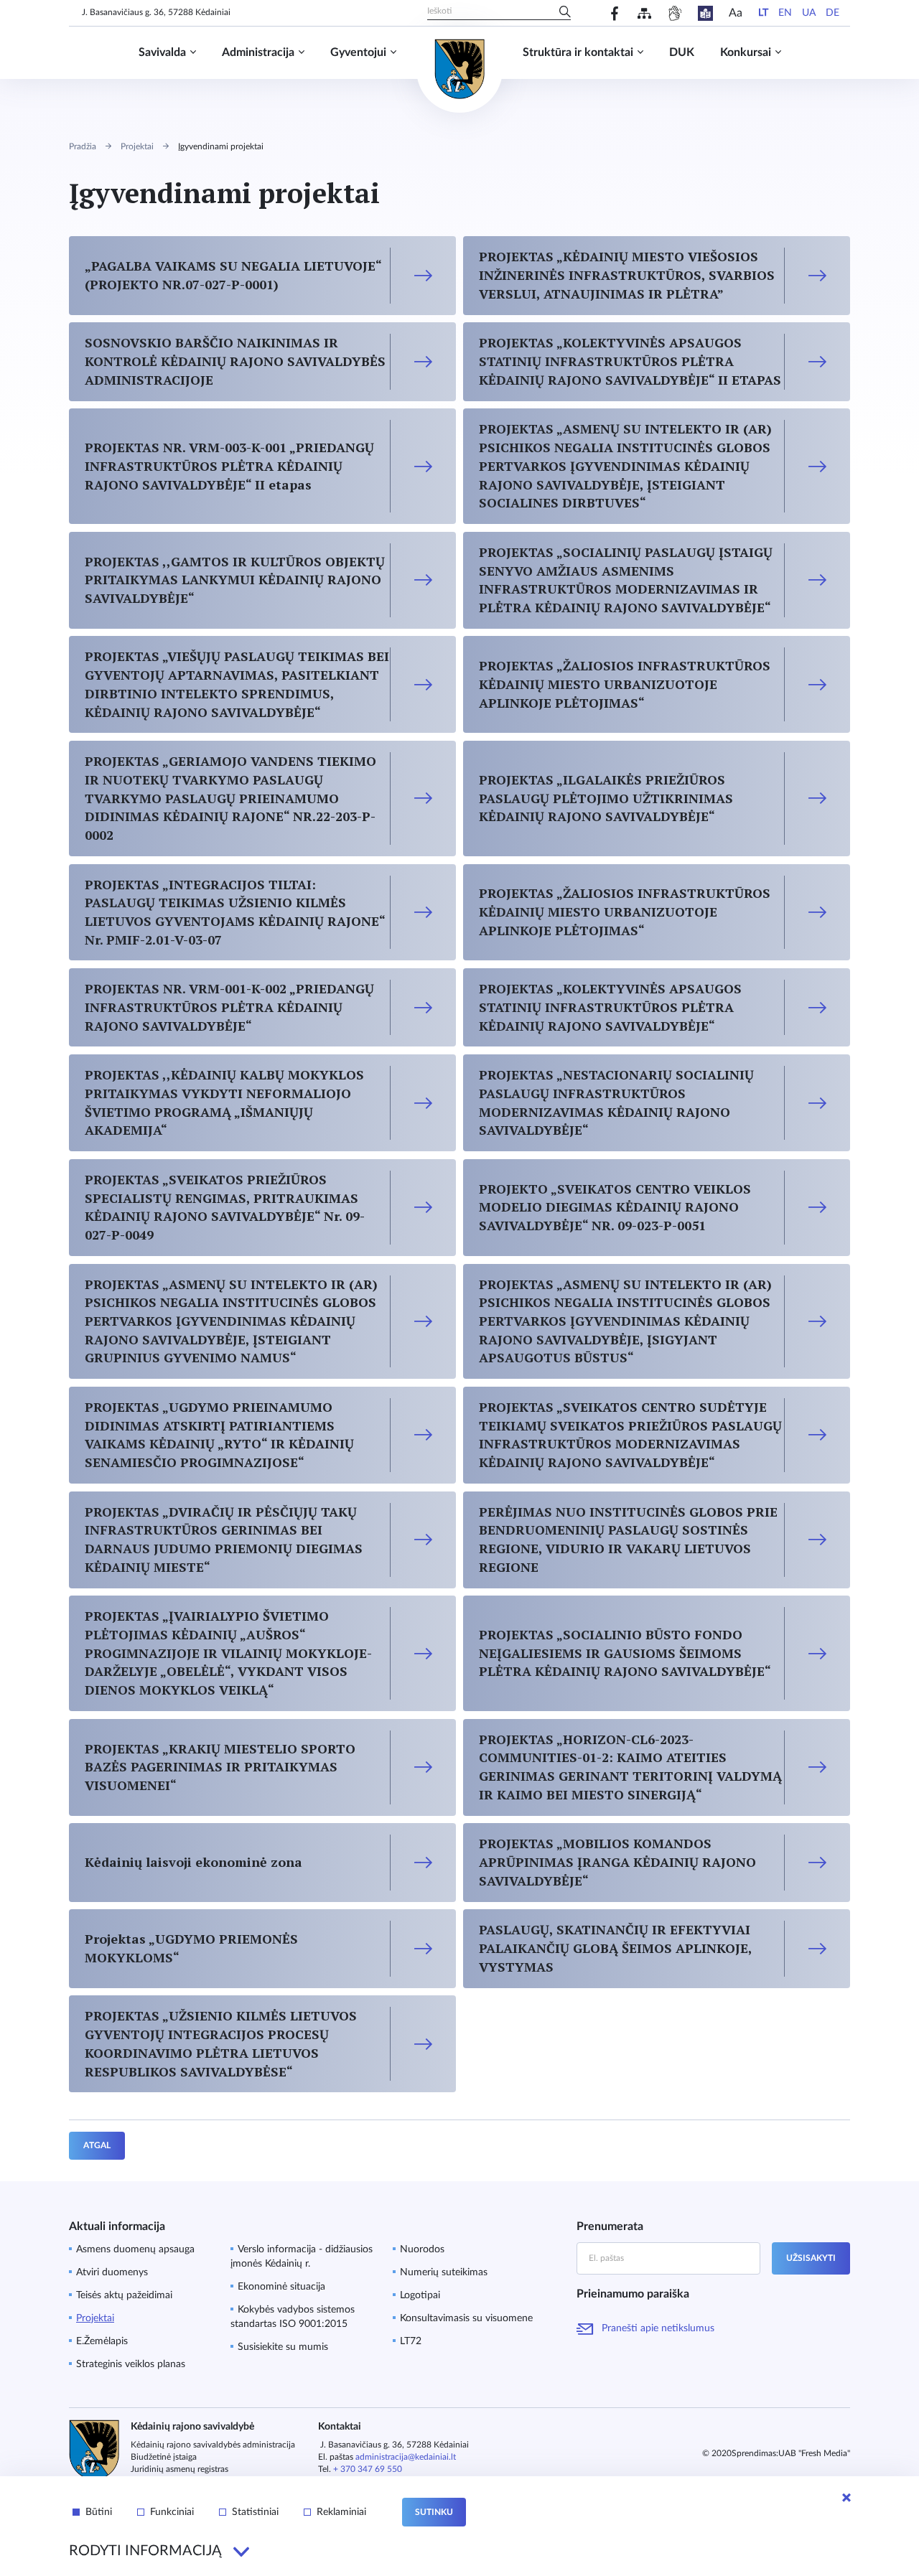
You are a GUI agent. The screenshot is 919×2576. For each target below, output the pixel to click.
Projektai (137, 146)
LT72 (411, 2341)
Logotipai (420, 2295)
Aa (736, 13)
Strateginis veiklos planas (131, 2364)
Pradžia (83, 146)
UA (809, 13)
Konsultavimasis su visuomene (466, 2318)
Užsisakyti (811, 2258)
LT (763, 13)
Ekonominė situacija (281, 2287)
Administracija (258, 52)
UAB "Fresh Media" (814, 2453)
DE (832, 13)
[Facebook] (615, 13)
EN (785, 13)
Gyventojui (358, 52)
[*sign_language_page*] (675, 13)
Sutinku (434, 2512)
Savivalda (162, 52)
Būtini (99, 2512)
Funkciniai (172, 2512)
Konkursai (746, 52)
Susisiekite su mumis (283, 2347)
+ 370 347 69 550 (368, 2469)
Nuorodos (422, 2249)
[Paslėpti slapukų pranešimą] (846, 2498)
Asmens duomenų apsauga (135, 2249)
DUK (682, 52)
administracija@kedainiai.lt (406, 2457)
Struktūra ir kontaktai (578, 52)
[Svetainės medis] (644, 13)
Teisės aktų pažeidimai (124, 2295)
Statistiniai (255, 2512)
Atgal (97, 2145)
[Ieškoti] (565, 13)
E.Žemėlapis (102, 2341)
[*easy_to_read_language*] (705, 13)
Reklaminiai (341, 2512)
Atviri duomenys (112, 2272)
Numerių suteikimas (444, 2272)
